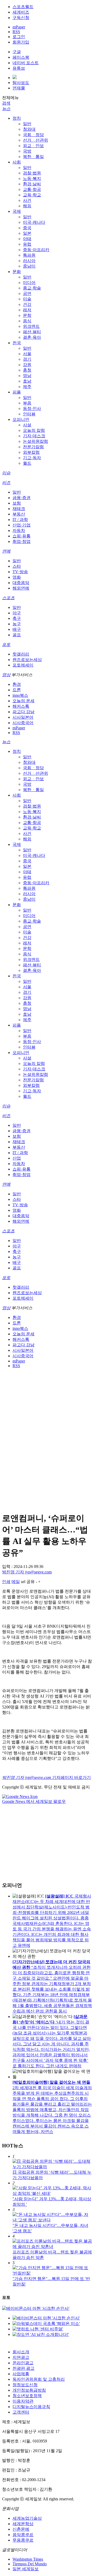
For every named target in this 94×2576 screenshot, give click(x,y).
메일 (16, 1582)
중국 (27, 228)
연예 (6, 551)
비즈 (6, 483)
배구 (17, 629)
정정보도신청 (25, 2385)
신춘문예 (21, 2529)
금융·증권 (22, 498)
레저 (27, 310)
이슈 (6, 473)
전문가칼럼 (33, 447)
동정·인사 (32, 408)
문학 (27, 315)
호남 (27, 381)
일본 (27, 233)
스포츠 (8, 598)
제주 (27, 387)
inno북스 (20, 695)
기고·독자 (32, 458)
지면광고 (21, 2357)
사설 (27, 425)
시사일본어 (23, 717)
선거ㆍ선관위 (36, 140)
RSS (16, 32)
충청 (27, 370)
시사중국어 (23, 723)
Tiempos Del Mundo (30, 2564)
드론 (17, 690)
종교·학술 (32, 288)
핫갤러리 (21, 654)
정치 (17, 118)
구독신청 (21, 18)
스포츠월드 (23, 7)
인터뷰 (29, 414)
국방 (27, 151)
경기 (27, 359)
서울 (27, 354)
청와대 (29, 129)
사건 (27, 200)
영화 (17, 577)
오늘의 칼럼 (34, 430)
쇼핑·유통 (22, 536)
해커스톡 (21, 706)
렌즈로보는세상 (27, 660)
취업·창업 (22, 541)
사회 (17, 162)
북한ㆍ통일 (33, 157)
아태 (27, 239)
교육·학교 (32, 195)
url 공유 (28, 1582)
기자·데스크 (34, 436)
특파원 (29, 255)
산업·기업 (22, 525)
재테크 (19, 509)
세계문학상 (23, 2524)
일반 (27, 124)
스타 (17, 566)
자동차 (19, 531)
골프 (17, 635)
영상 (6, 675)
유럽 (27, 244)
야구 (17, 613)
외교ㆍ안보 (33, 146)
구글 (17, 52)
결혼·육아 (32, 337)
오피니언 (21, 419)
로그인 (19, 37)
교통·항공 (32, 189)
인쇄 (6, 1582)
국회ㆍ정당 (33, 135)
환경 (17, 684)
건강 (27, 304)
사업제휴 (21, 2374)
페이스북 (21, 57)
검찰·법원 (32, 173)
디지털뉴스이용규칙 (31, 2407)
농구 (17, 624)
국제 (17, 211)
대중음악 (21, 583)
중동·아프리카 (36, 250)
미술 (27, 299)
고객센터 (21, 2412)
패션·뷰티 (32, 332)
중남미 (29, 266)
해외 (27, 206)
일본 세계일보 (26, 2569)
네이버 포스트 (26, 63)
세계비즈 (21, 12)
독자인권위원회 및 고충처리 (39, 2379)
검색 (6, 103)
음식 (27, 321)
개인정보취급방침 (29, 2390)
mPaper (19, 27)
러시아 (29, 261)
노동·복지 (32, 178)
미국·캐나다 (34, 222)
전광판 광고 (23, 2368)
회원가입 (21, 42)
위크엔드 (31, 326)
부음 (27, 403)
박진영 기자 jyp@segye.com (27, 1572)
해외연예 (21, 588)
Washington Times (28, 2559)
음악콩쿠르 (23, 2535)
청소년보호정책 (27, 2396)
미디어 (29, 283)
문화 (17, 272)
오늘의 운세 (23, 701)
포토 (6, 644)
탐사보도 (21, 83)
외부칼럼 (31, 452)
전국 (17, 343)
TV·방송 (20, 572)
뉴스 (6, 109)
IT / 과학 (20, 520)
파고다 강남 (23, 712)
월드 (27, 463)
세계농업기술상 (27, 2518)
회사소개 (21, 2352)
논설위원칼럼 (36, 441)
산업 (17, 1158)
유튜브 (19, 68)
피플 (17, 392)
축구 (17, 618)
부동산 (19, 514)
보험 (17, 503)
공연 (27, 293)
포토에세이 (23, 665)
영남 (27, 376)
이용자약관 (23, 2401)
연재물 (19, 88)
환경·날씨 (32, 184)
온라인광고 (23, 2363)
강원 (27, 365)
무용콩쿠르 (23, 2540)
